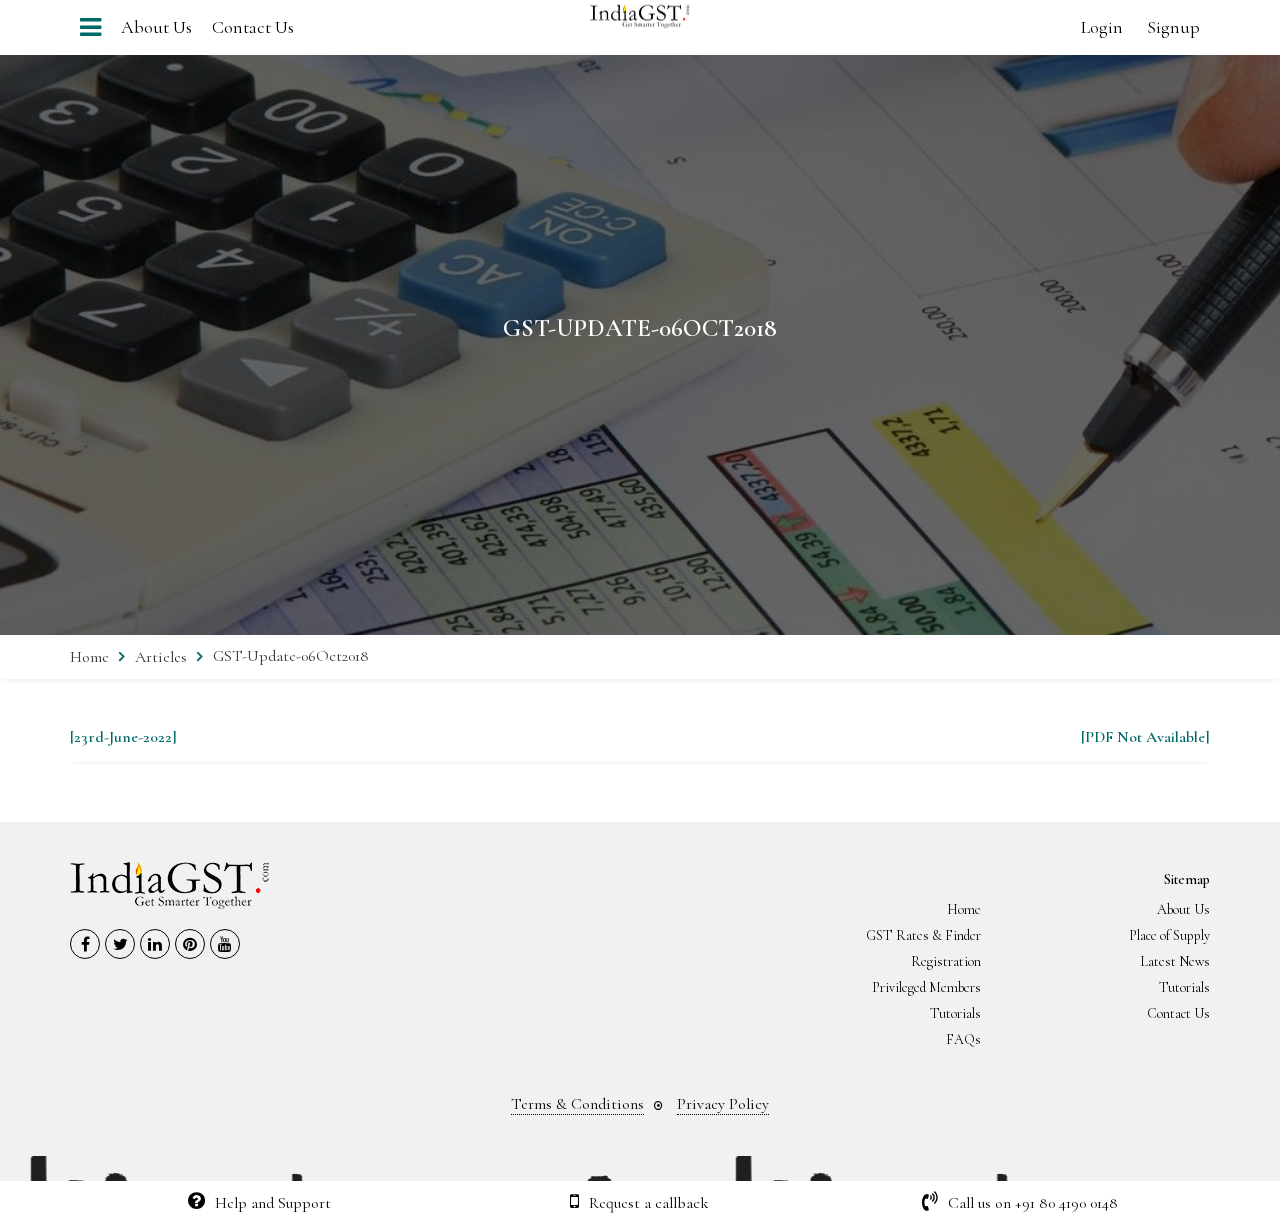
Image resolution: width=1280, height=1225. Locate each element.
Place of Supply (1169, 935)
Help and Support (273, 1203)
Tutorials (1184, 987)
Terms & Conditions (577, 1104)
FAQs (963, 1039)
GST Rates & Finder (923, 935)
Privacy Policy (723, 1104)
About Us (156, 27)
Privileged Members (926, 987)
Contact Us (253, 27)
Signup (1173, 27)
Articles (161, 657)
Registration (946, 961)
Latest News (1175, 961)
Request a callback (649, 1203)
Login (1102, 27)
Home (89, 657)
